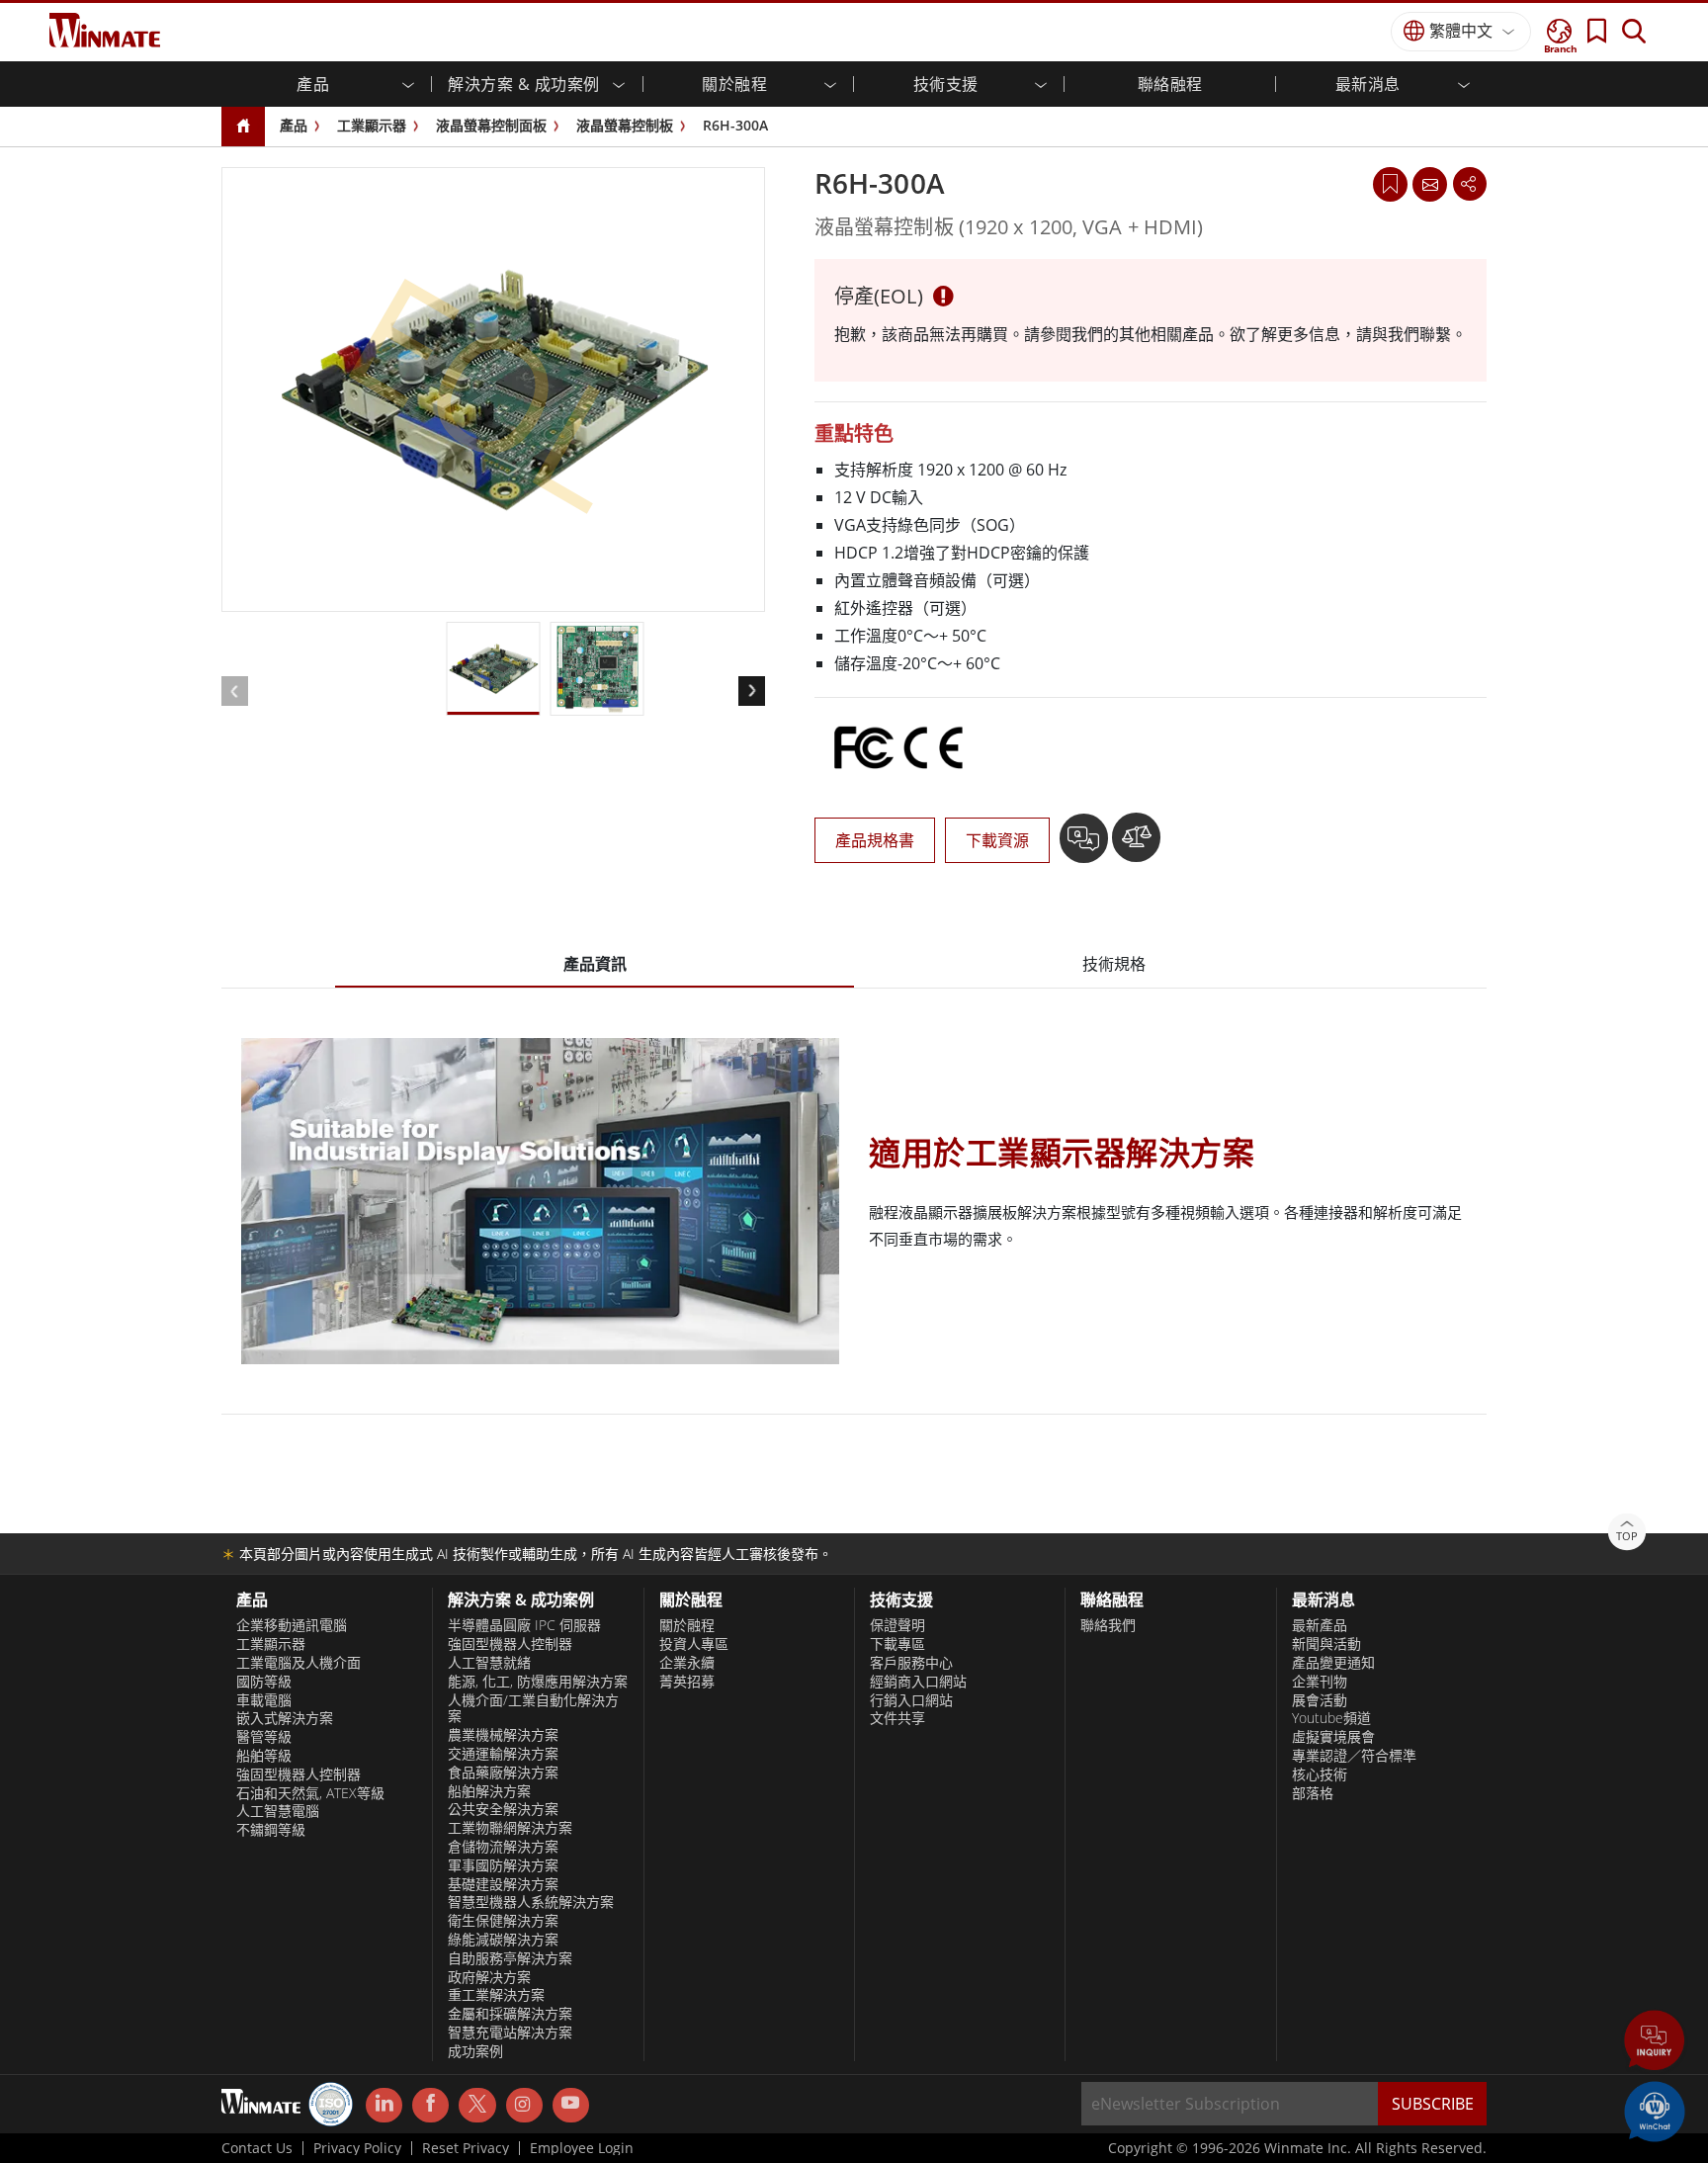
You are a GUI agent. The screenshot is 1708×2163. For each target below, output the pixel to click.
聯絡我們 (1108, 1625)
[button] (1655, 2042)
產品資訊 (595, 964)
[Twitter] (477, 2104)
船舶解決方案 (489, 1791)
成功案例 (475, 2051)
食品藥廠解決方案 (503, 1773)
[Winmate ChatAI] (1655, 2110)
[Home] (243, 127)
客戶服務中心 (911, 1663)
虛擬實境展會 (1333, 1737)
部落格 (1313, 1793)
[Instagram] (524, 2105)
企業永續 (687, 1663)
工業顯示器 (372, 125)
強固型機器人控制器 (299, 1774)
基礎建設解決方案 (503, 1884)
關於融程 (687, 1625)
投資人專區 (694, 1644)
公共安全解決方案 (503, 1809)
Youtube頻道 (1331, 1718)
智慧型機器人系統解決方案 (531, 1902)
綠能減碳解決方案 (503, 1940)
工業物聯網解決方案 (510, 1828)
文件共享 (897, 1718)
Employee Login (582, 2148)
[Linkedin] (384, 2106)
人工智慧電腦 (278, 1811)
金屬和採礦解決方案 (510, 2014)
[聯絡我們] (1429, 184)
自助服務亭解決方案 (510, 1958)
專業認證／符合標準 (1354, 1756)
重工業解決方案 (496, 1995)
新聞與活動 (1326, 1644)
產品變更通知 (1333, 1663)
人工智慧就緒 (489, 1663)
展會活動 (1320, 1700)
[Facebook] (430, 2106)
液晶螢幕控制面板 (491, 125)
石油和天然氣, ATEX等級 (310, 1793)
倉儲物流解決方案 (503, 1847)
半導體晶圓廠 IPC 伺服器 (524, 1625)
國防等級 (264, 1682)
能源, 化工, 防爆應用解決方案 (538, 1682)
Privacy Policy (357, 2148)
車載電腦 (264, 1700)
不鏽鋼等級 (271, 1830)
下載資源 (997, 840)
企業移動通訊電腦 (292, 1625)
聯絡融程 (1170, 84)
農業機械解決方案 (503, 1735)
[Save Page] (1390, 182)
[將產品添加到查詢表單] (1086, 845)
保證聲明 (897, 1625)
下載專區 (897, 1644)
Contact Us (257, 2148)
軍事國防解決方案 (503, 1865)
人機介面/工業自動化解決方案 (533, 1709)
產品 (294, 125)
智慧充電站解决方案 (510, 2033)
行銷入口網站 (911, 1700)
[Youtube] (571, 2106)
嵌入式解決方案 (285, 1718)
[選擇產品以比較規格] (1136, 845)
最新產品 (1320, 1625)
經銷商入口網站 (918, 1682)
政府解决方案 (489, 1977)
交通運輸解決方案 (503, 1754)
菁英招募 (687, 1682)
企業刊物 (1320, 1682)
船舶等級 (264, 1756)
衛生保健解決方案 (503, 1921)
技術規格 (1114, 964)
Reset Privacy (466, 2148)
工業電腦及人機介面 (299, 1663)
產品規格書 (875, 840)
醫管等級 (264, 1737)
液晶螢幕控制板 (625, 125)
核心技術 (1320, 1774)
